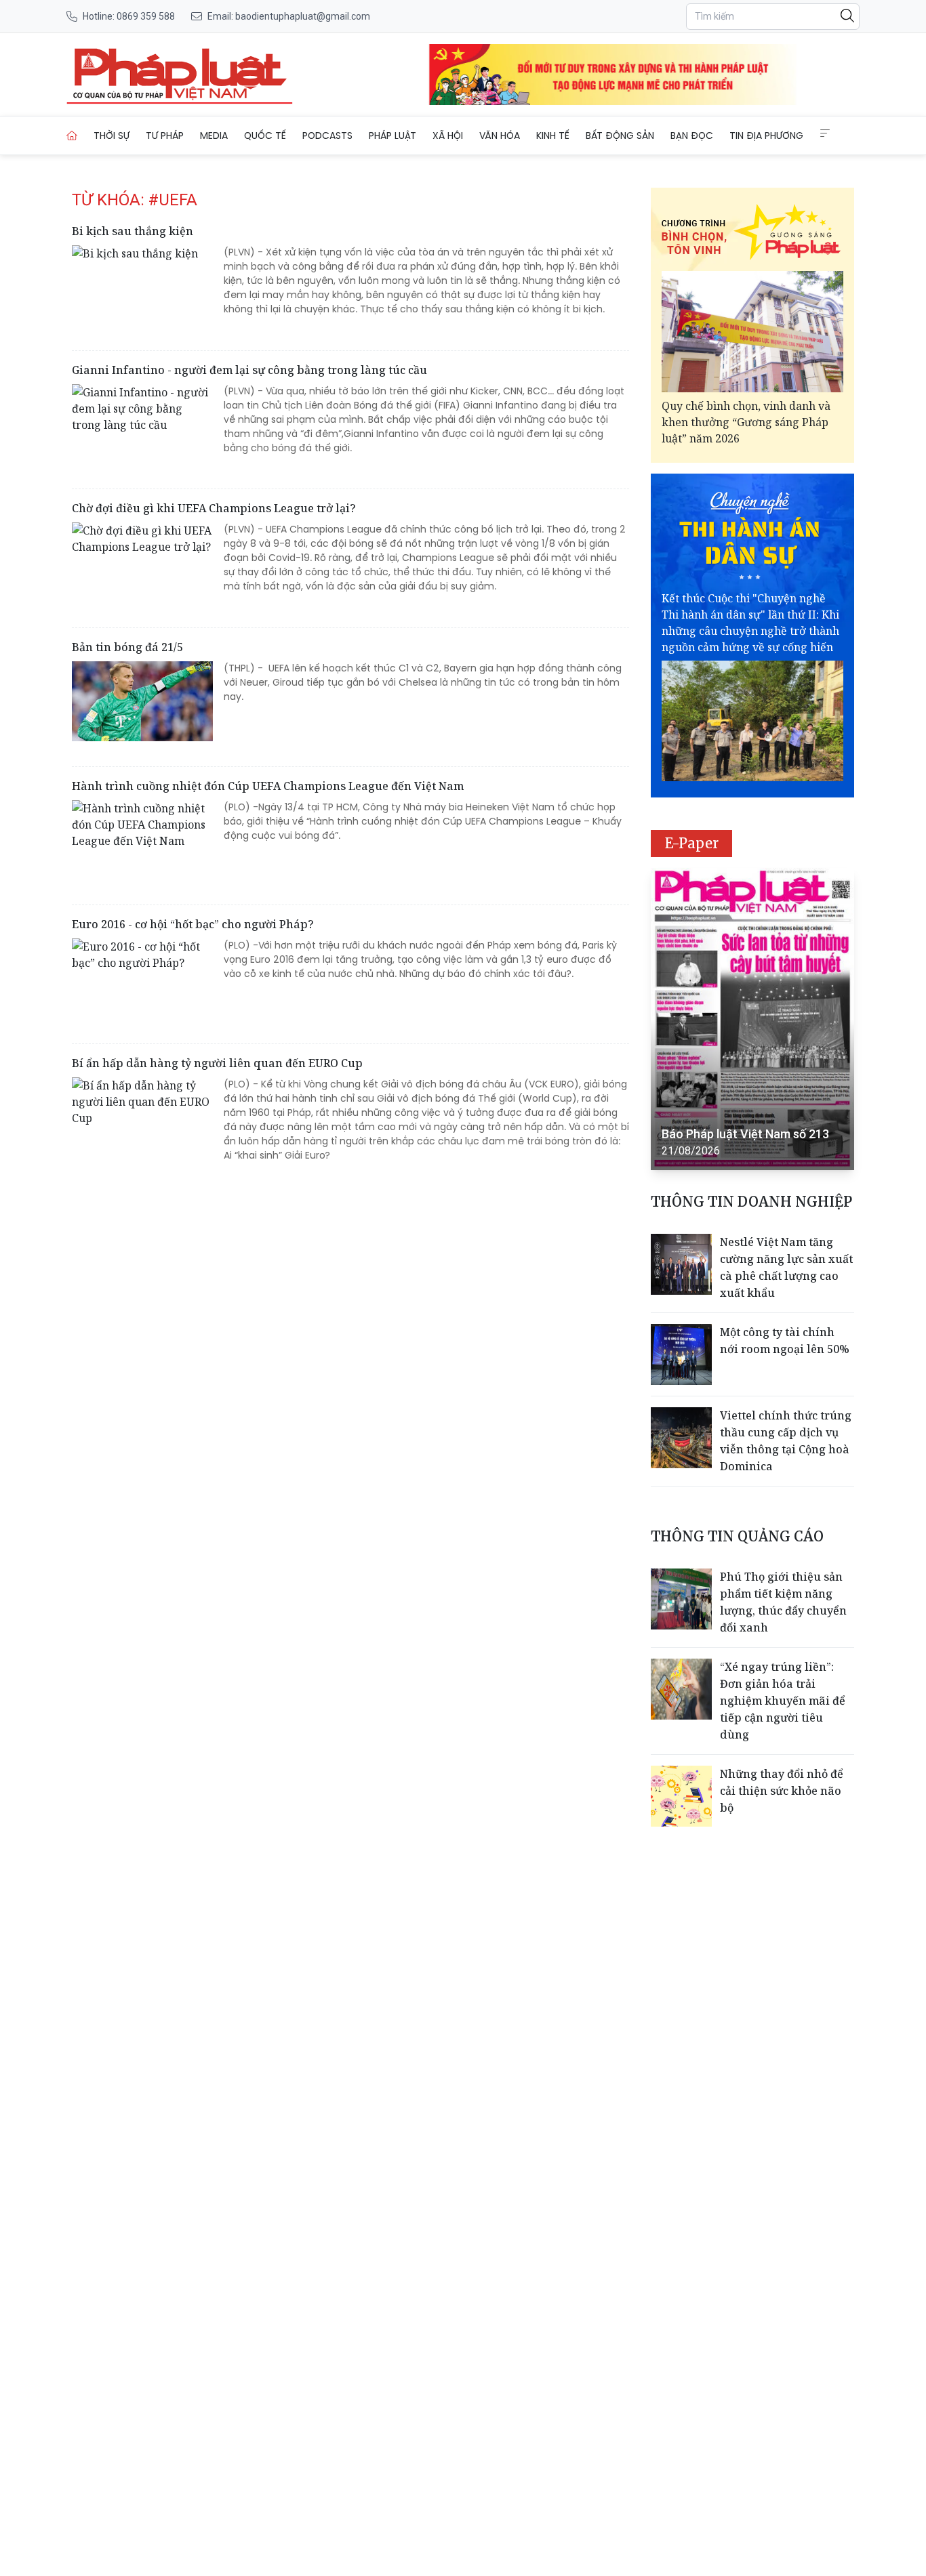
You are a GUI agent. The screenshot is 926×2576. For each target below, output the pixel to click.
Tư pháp (165, 136)
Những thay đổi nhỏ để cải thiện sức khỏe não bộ (782, 1791)
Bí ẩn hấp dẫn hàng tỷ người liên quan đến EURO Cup (217, 1063)
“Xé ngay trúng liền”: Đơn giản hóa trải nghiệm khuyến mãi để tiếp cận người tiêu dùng (783, 1701)
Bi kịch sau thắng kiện (133, 231)
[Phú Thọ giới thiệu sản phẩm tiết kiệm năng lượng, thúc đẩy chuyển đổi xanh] (681, 1599)
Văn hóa (500, 136)
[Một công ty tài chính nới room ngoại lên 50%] (681, 1354)
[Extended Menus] (825, 133)
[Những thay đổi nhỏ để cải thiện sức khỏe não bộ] (681, 1796)
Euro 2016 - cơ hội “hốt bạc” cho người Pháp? (193, 924)
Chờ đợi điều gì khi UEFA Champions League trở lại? (214, 508)
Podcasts (327, 136)
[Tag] (180, 75)
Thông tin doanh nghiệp (751, 1202)
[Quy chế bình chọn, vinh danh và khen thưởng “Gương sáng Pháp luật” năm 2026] (752, 332)
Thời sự (112, 136)
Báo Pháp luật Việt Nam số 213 (745, 1134)
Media (214, 136)
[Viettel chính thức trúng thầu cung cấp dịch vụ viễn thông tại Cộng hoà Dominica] (681, 1438)
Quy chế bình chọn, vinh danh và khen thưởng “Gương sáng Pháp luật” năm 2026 (746, 422)
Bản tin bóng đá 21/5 (127, 647)
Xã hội (448, 136)
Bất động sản (620, 136)
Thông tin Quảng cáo (737, 1536)
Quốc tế (265, 136)
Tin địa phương (766, 136)
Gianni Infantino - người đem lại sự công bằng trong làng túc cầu (249, 370)
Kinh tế (553, 136)
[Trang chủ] (72, 136)
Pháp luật (392, 136)
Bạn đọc (692, 136)
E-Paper (692, 843)
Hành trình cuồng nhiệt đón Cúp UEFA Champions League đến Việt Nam (268, 786)
